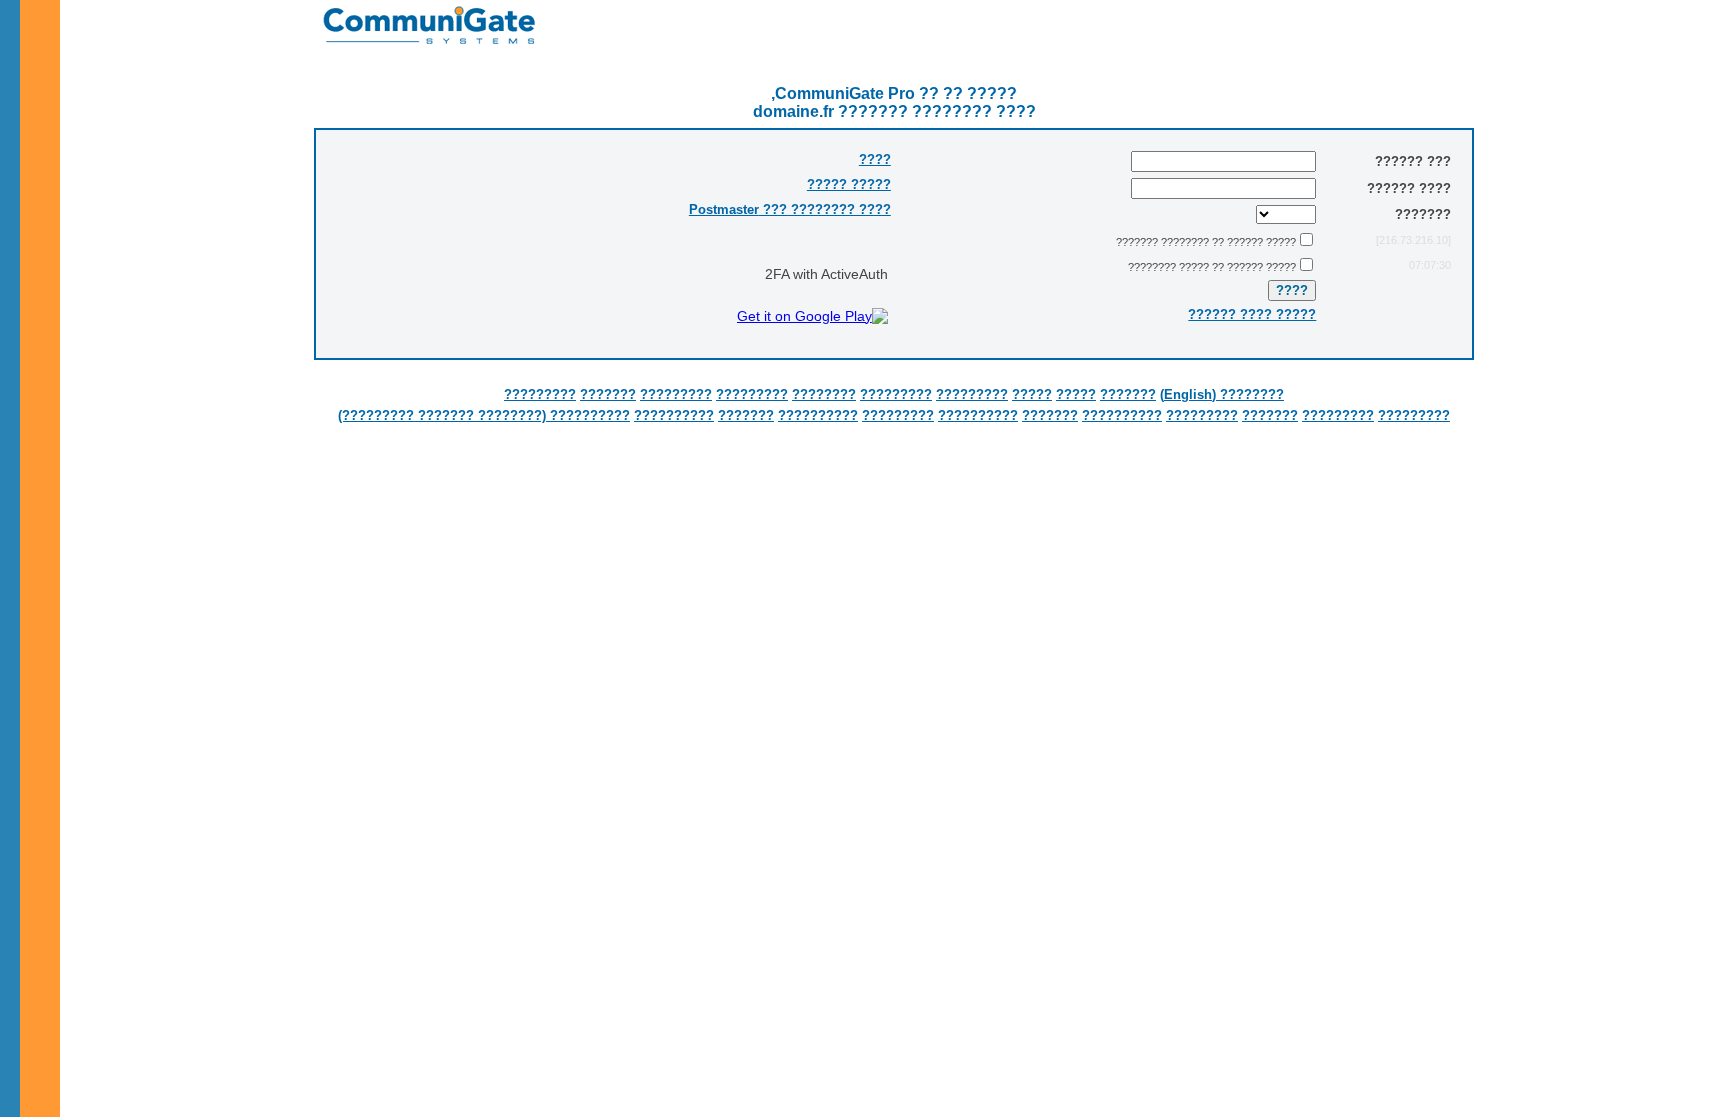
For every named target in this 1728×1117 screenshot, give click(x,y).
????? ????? (849, 184)
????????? (972, 394)
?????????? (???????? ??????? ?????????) (484, 415)
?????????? (1122, 415)
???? (875, 159)
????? (1076, 394)
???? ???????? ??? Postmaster (790, 209)
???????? (824, 394)
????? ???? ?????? (1252, 314)
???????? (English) (1222, 394)
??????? (1128, 394)
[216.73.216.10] (1413, 240)
